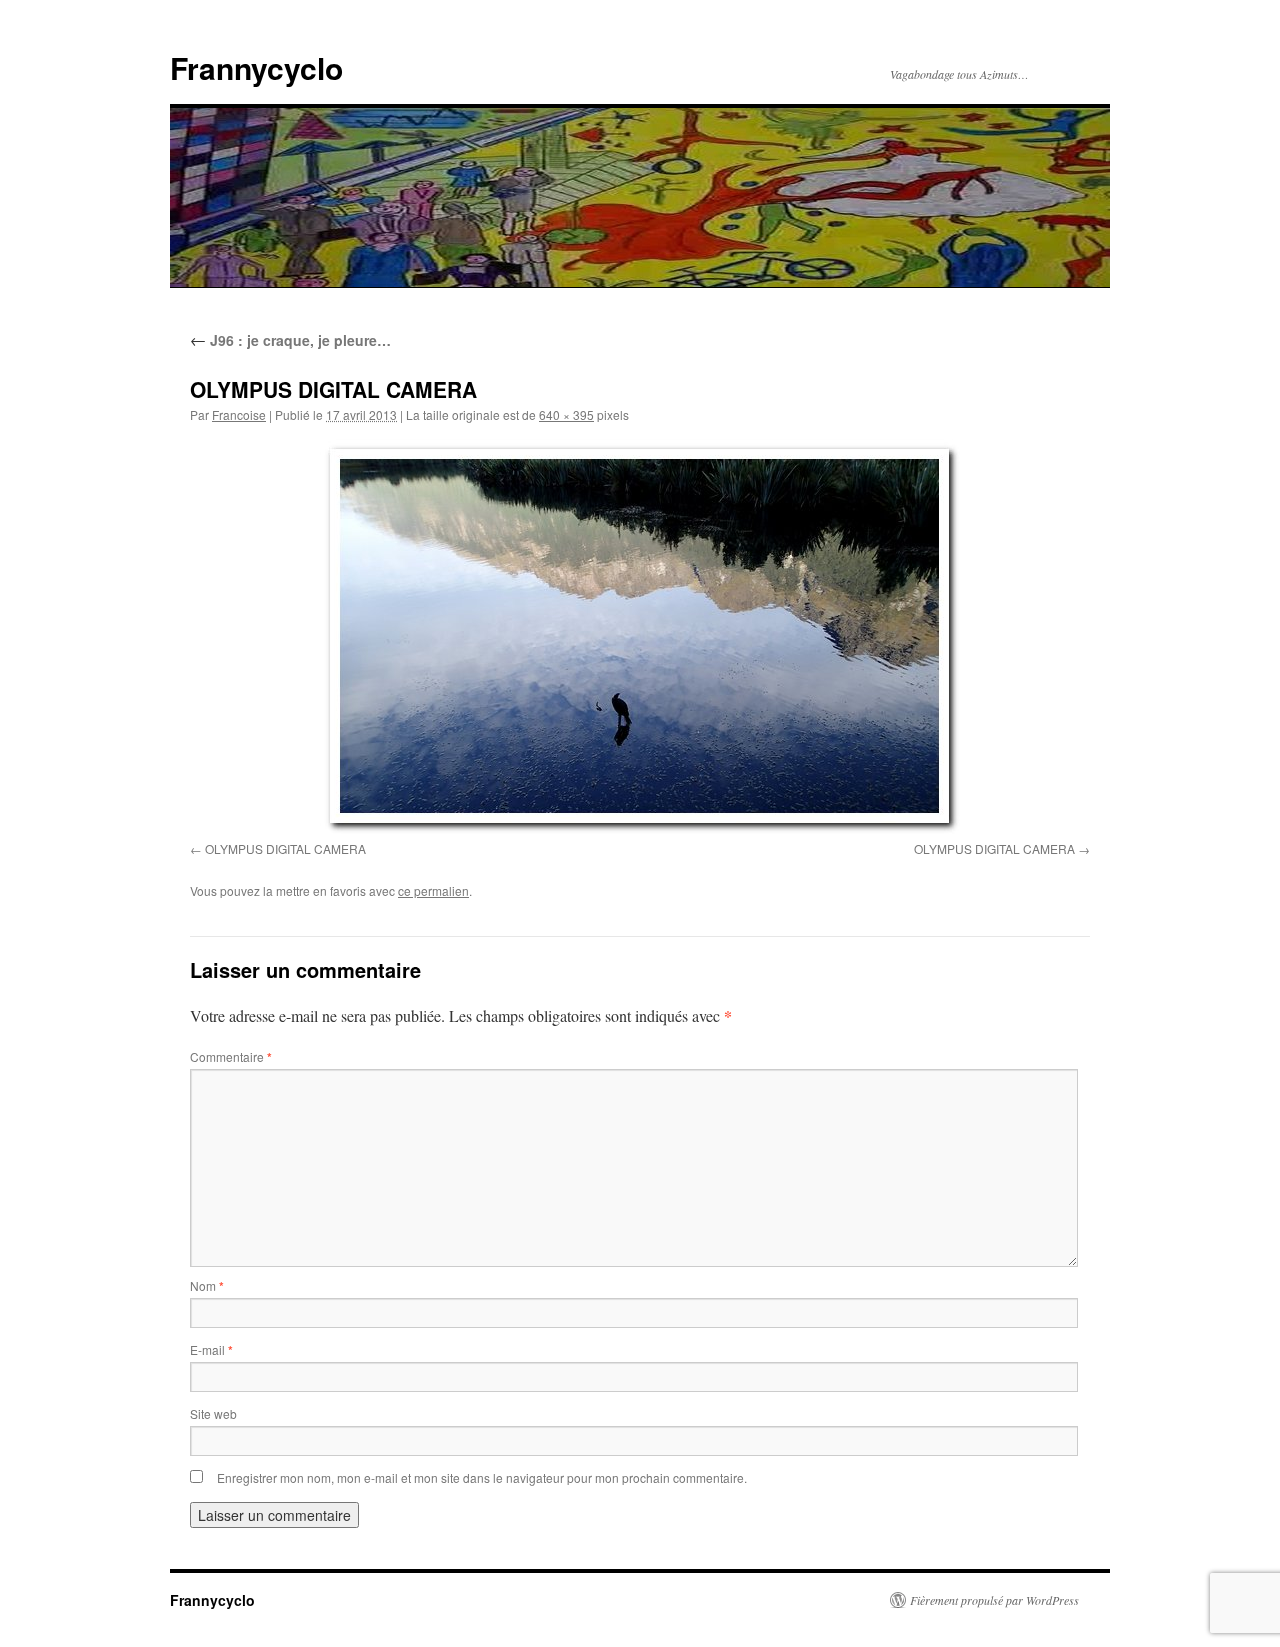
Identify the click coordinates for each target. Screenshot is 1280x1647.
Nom (207, 1285)
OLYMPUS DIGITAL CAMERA (285, 848)
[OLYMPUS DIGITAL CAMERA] (640, 636)
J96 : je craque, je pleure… (290, 340)
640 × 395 (566, 414)
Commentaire (231, 1056)
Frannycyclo (256, 67)
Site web (213, 1413)
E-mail (211, 1349)
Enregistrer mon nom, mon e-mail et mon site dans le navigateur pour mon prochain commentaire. (482, 1477)
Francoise (239, 414)
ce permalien (433, 890)
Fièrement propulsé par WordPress (994, 1600)
